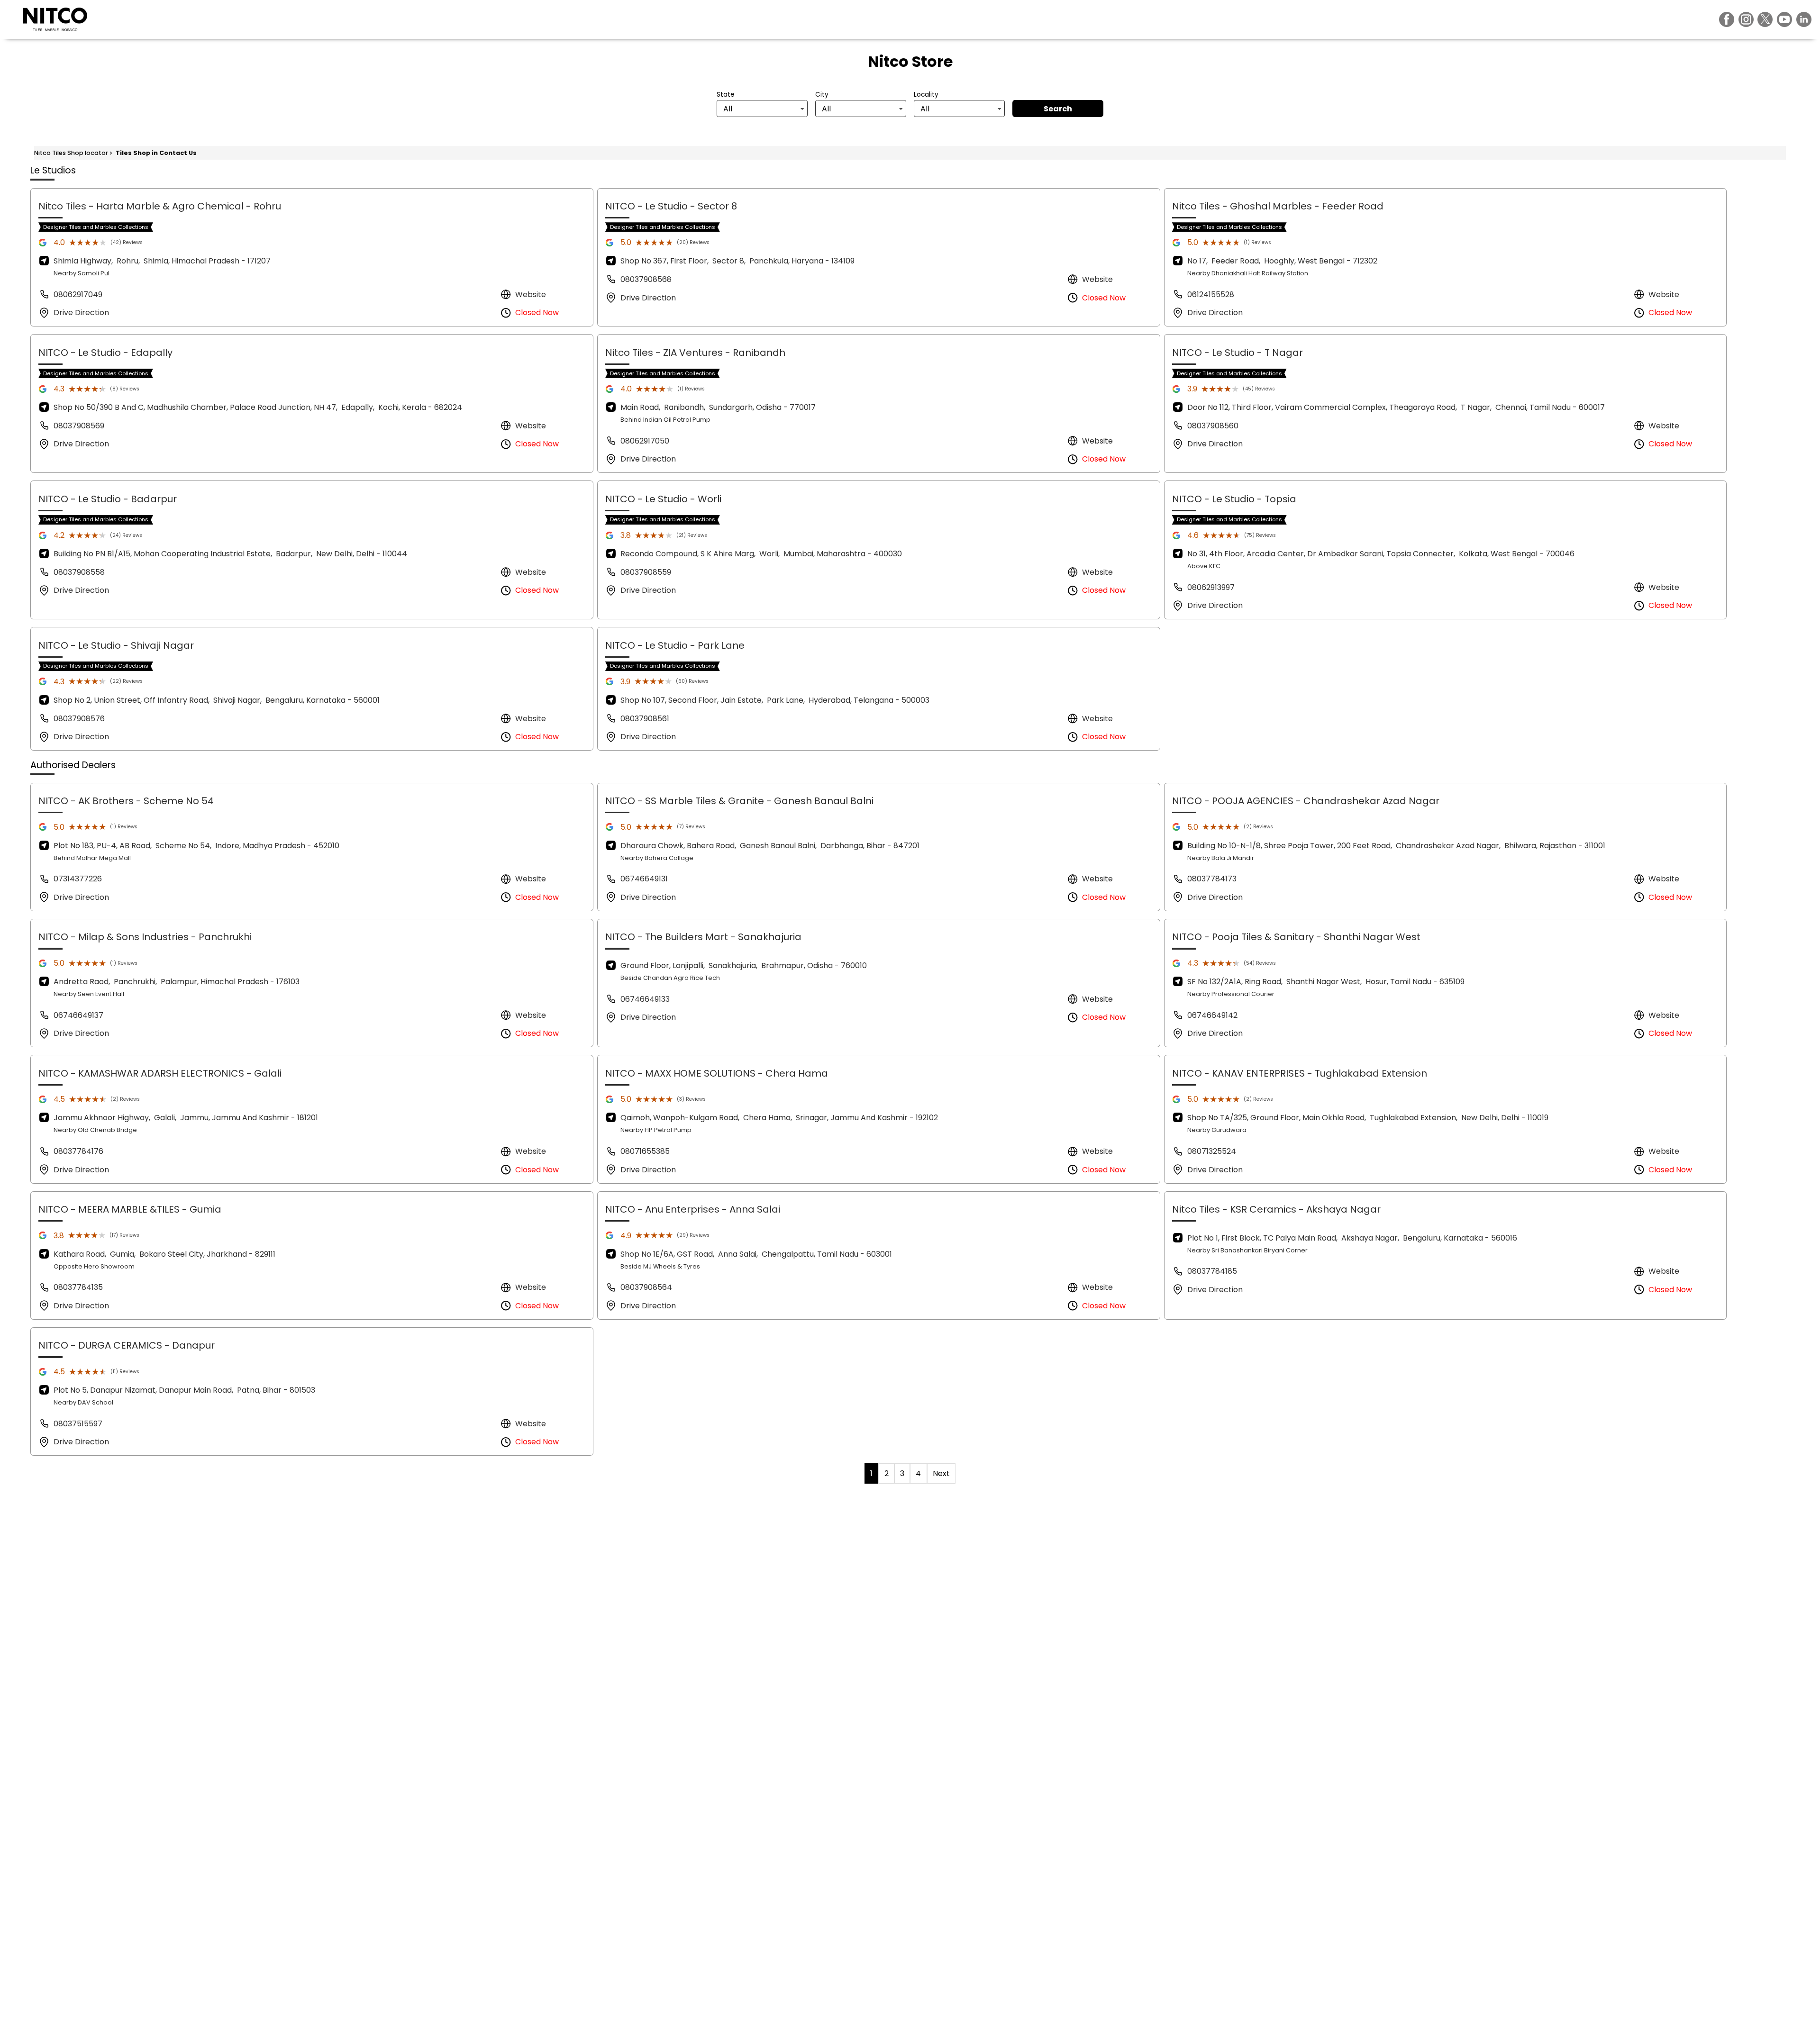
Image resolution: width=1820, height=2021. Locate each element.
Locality (926, 95)
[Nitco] (55, 19)
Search (1058, 109)
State (726, 95)
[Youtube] (1784, 19)
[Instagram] (1746, 19)
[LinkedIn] (1804, 19)
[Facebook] (1727, 19)
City (822, 95)
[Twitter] (1765, 19)
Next (941, 1473)
